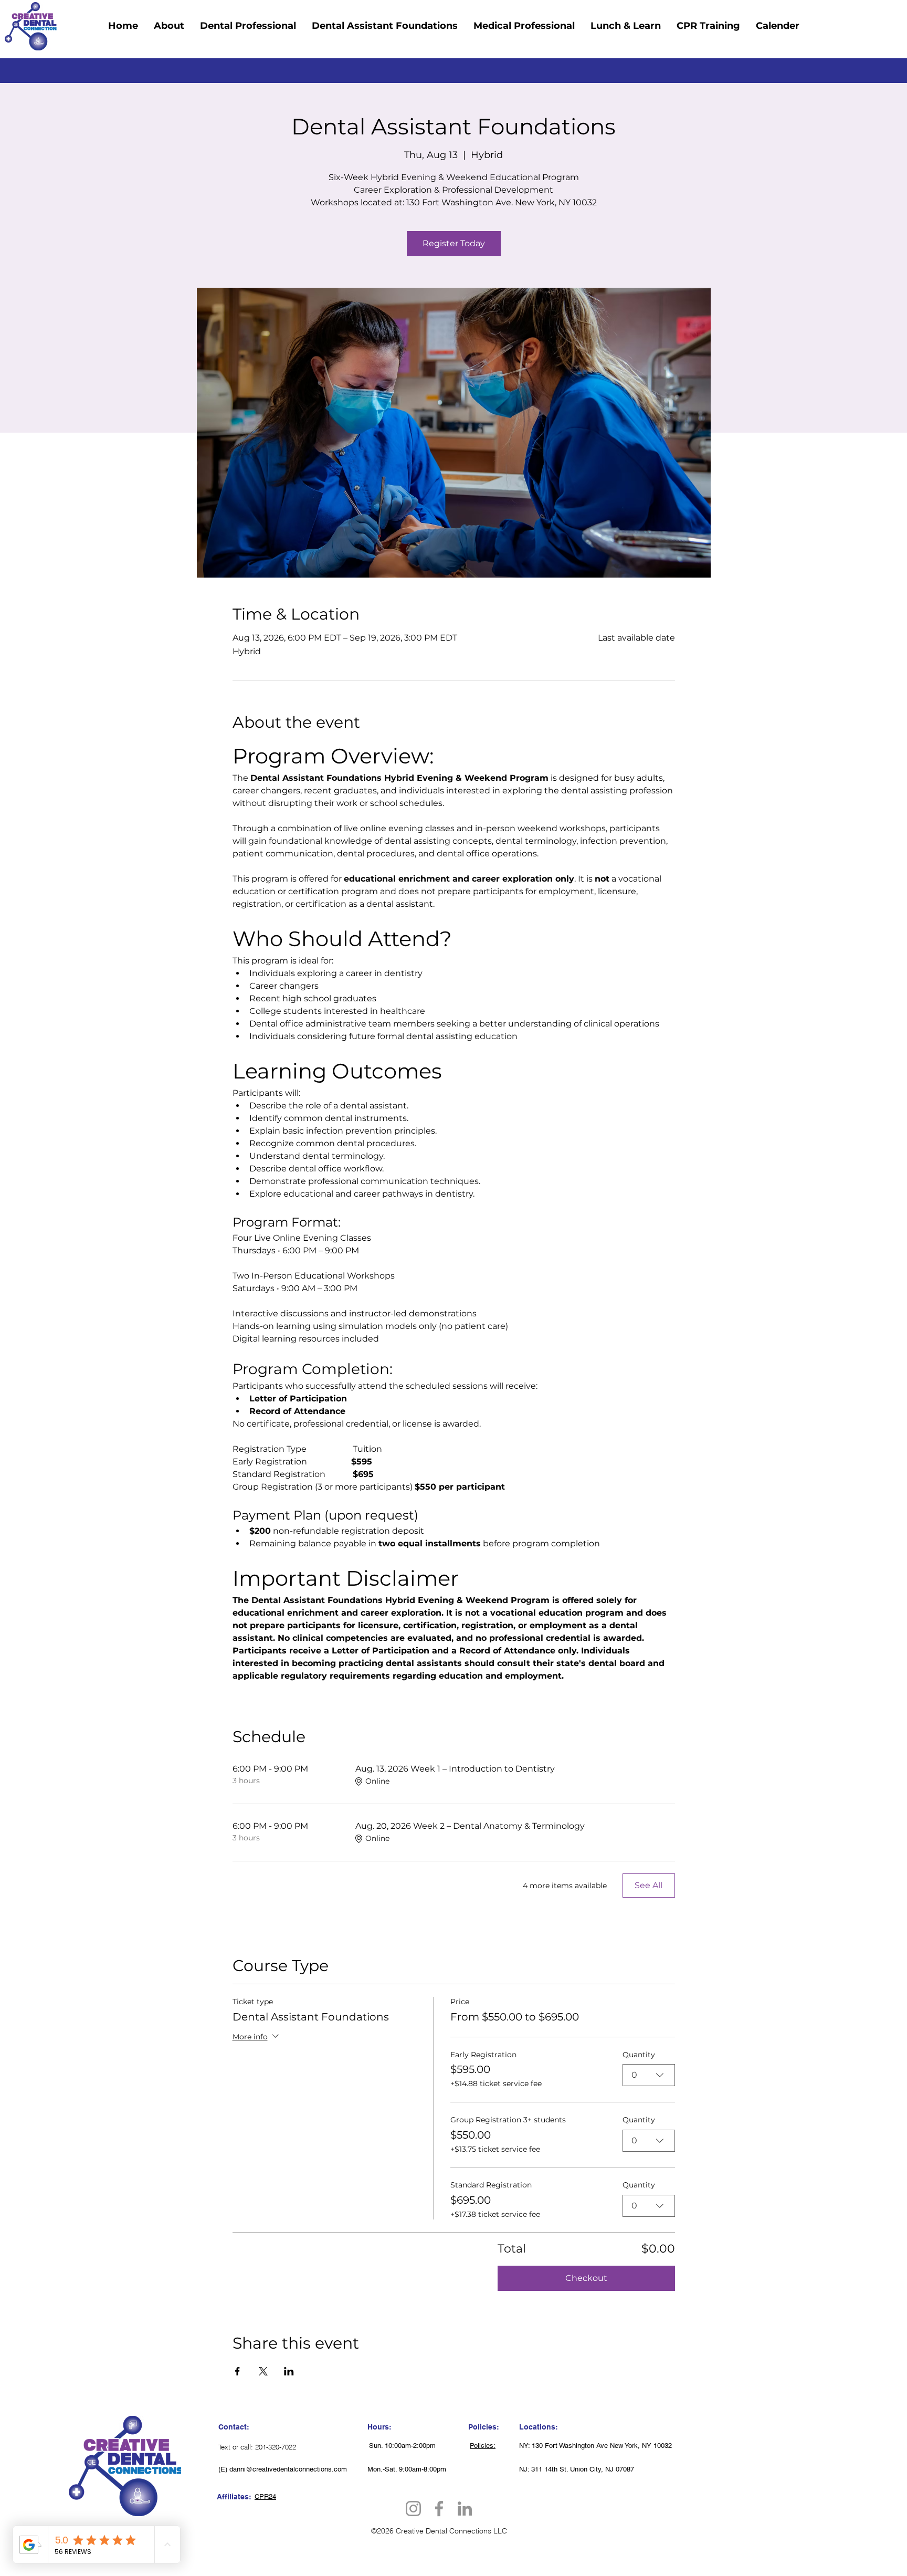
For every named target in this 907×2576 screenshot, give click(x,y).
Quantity (639, 2055)
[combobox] (649, 2075)
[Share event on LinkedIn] (289, 2371)
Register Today (454, 243)
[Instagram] (413, 2509)
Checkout (586, 2278)
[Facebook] (439, 2509)
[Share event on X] (263, 2371)
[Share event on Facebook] (238, 2371)
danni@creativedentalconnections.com (288, 2469)
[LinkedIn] (465, 2509)
